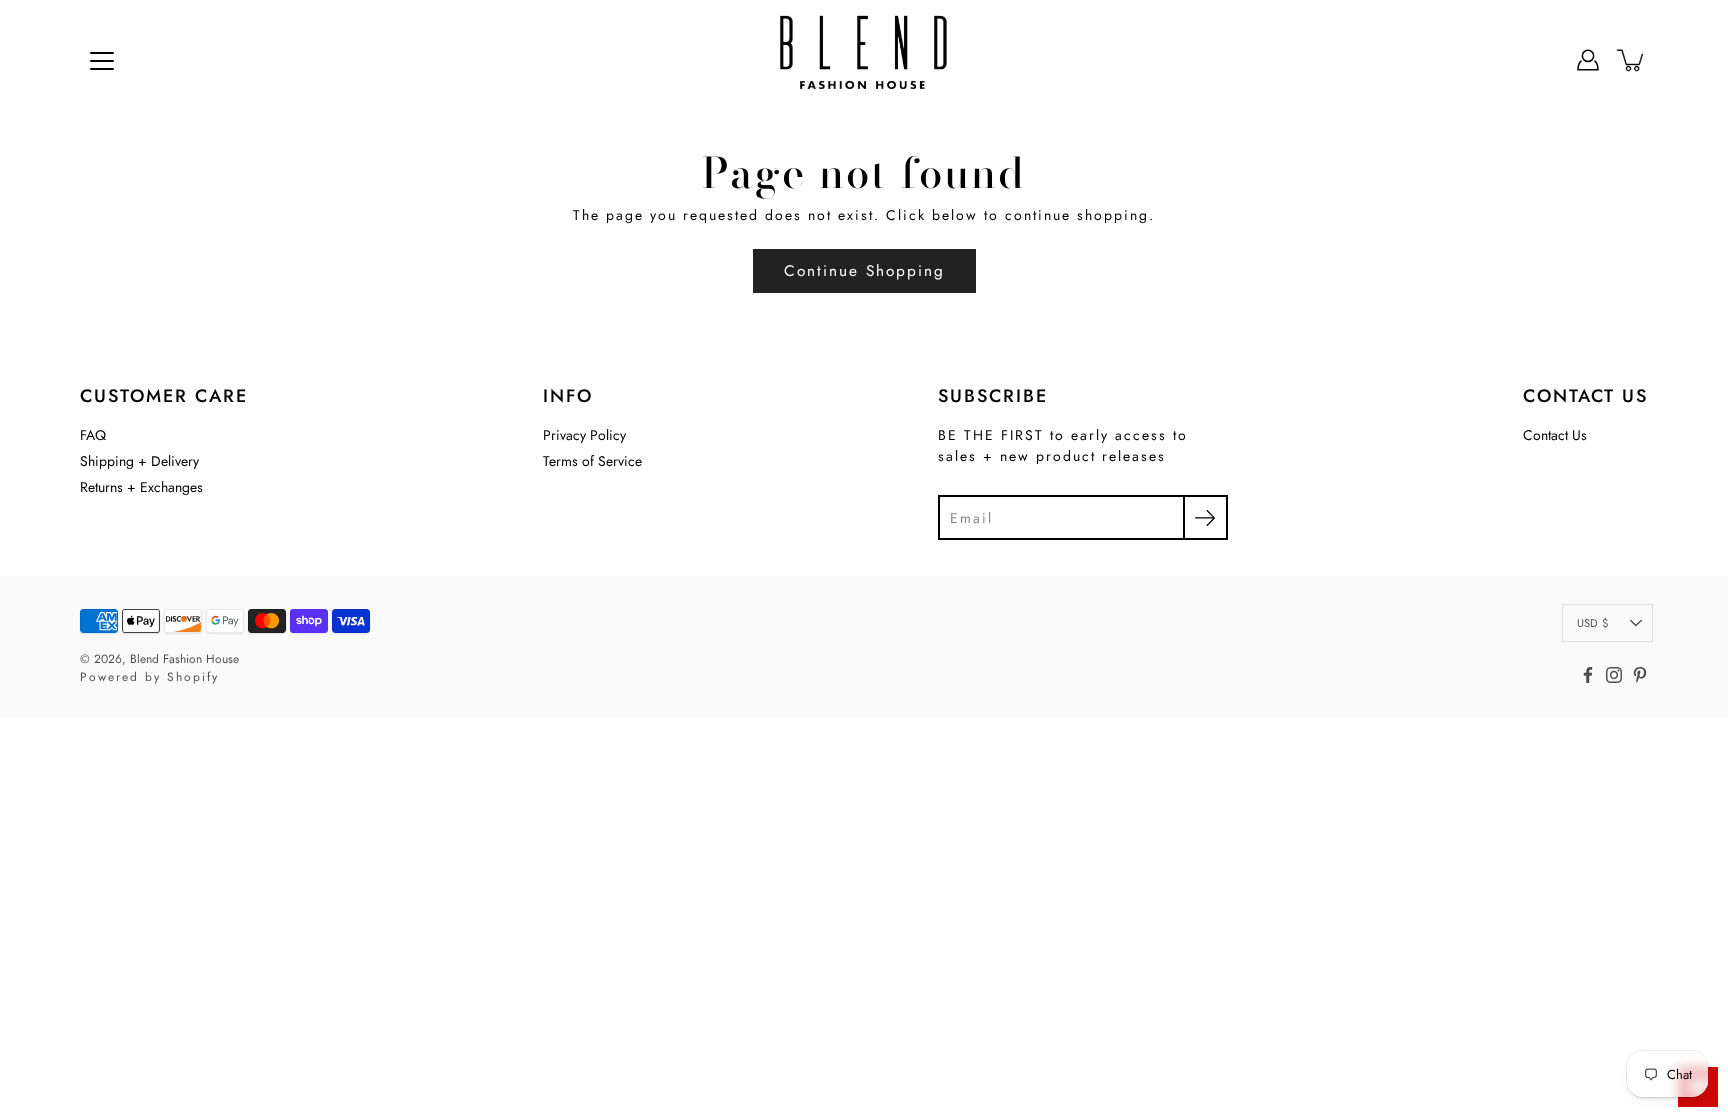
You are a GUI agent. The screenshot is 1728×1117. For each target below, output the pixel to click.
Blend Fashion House (184, 659)
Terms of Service (592, 461)
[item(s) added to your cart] (1632, 60)
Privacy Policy (584, 435)
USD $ (1592, 623)
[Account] (1588, 60)
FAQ (93, 435)
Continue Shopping (864, 271)
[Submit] (1205, 517)
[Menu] (102, 61)
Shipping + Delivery (139, 461)
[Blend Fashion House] (864, 60)
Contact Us (1555, 435)
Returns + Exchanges (141, 487)
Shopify (193, 677)
